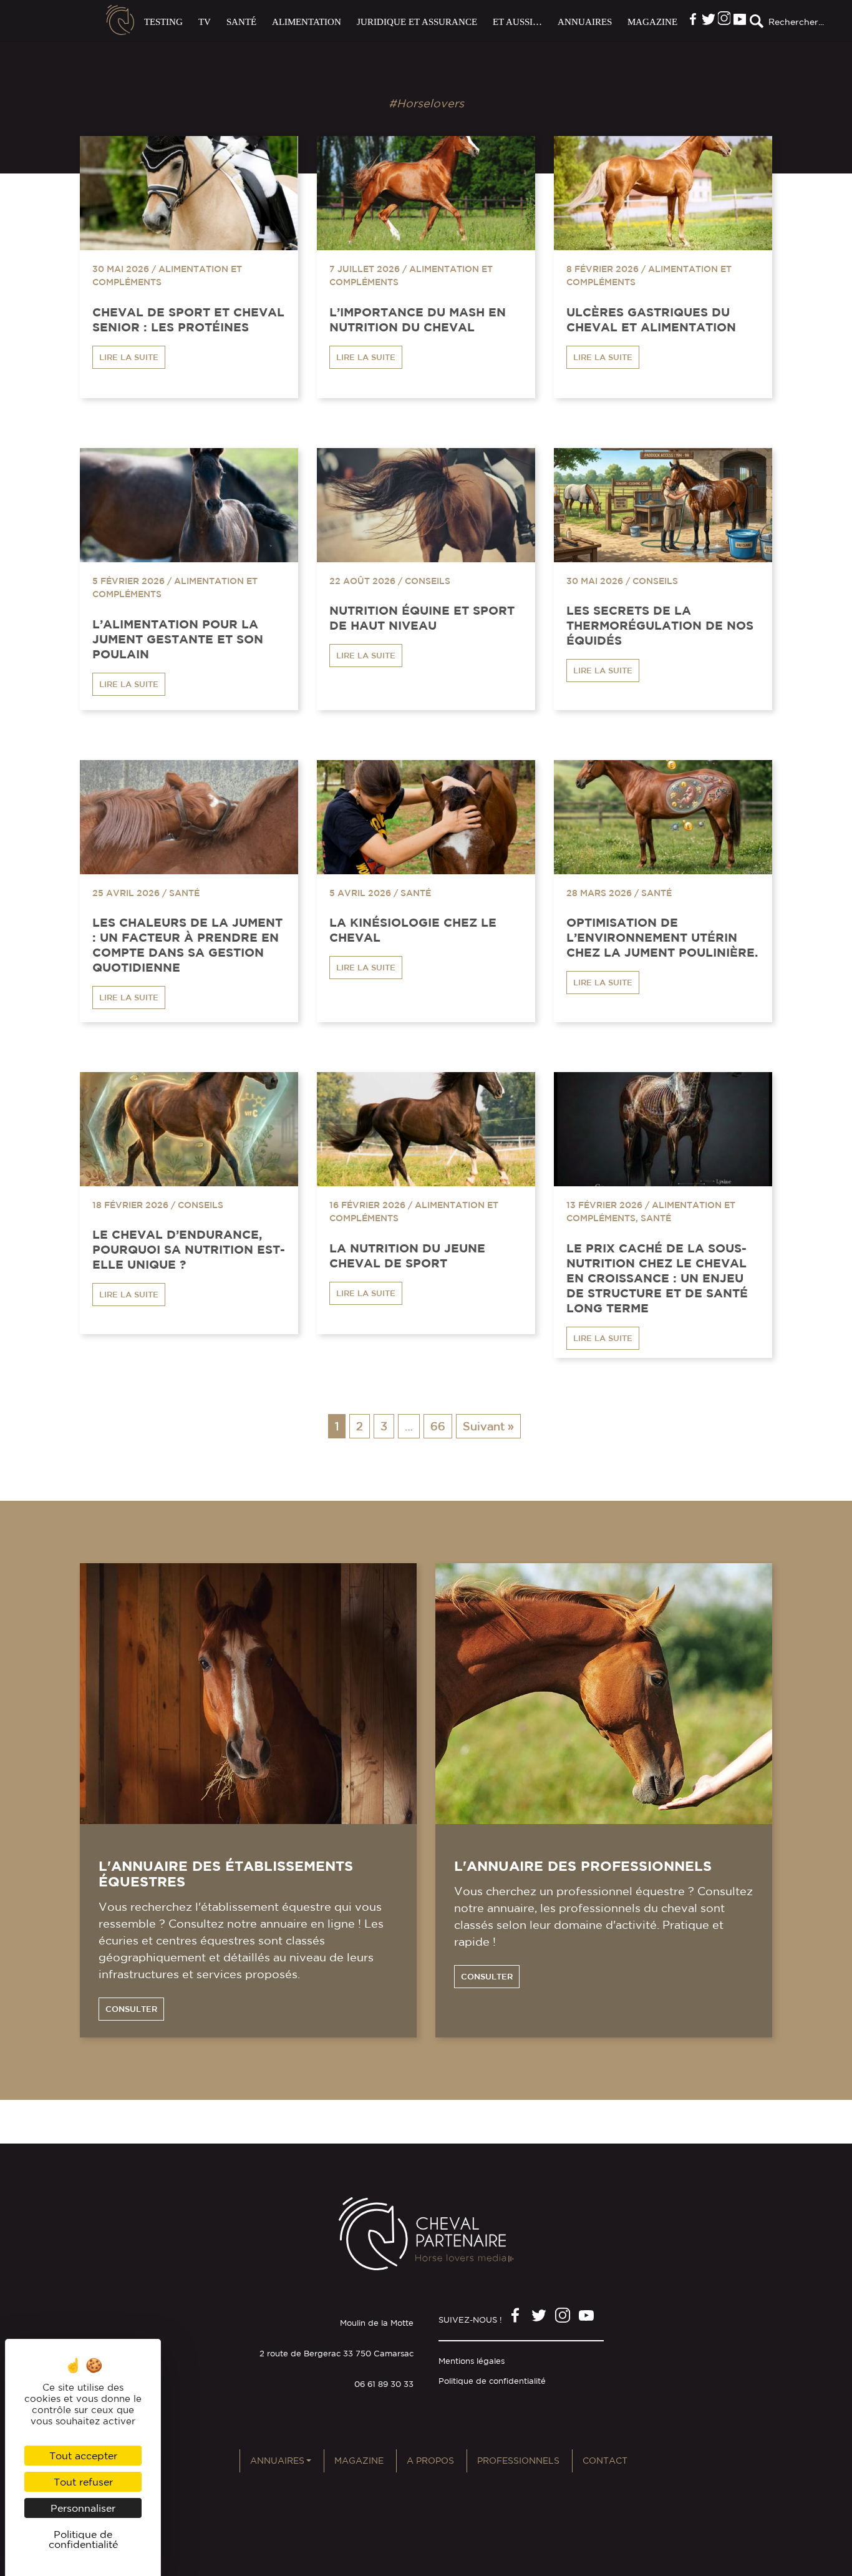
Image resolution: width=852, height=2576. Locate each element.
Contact (605, 2461)
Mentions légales (472, 2361)
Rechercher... (796, 22)
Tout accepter (83, 2456)
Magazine (652, 22)
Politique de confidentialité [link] (83, 2539)
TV (205, 22)
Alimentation (307, 22)
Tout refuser (83, 2482)
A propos (430, 2461)
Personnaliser (83, 2508)
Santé (241, 22)
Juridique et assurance (417, 22)
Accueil (120, 20)
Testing (163, 22)
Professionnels (518, 2461)
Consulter (131, 2009)
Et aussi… (517, 22)
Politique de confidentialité (492, 2381)
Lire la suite (129, 357)
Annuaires (585, 22)
